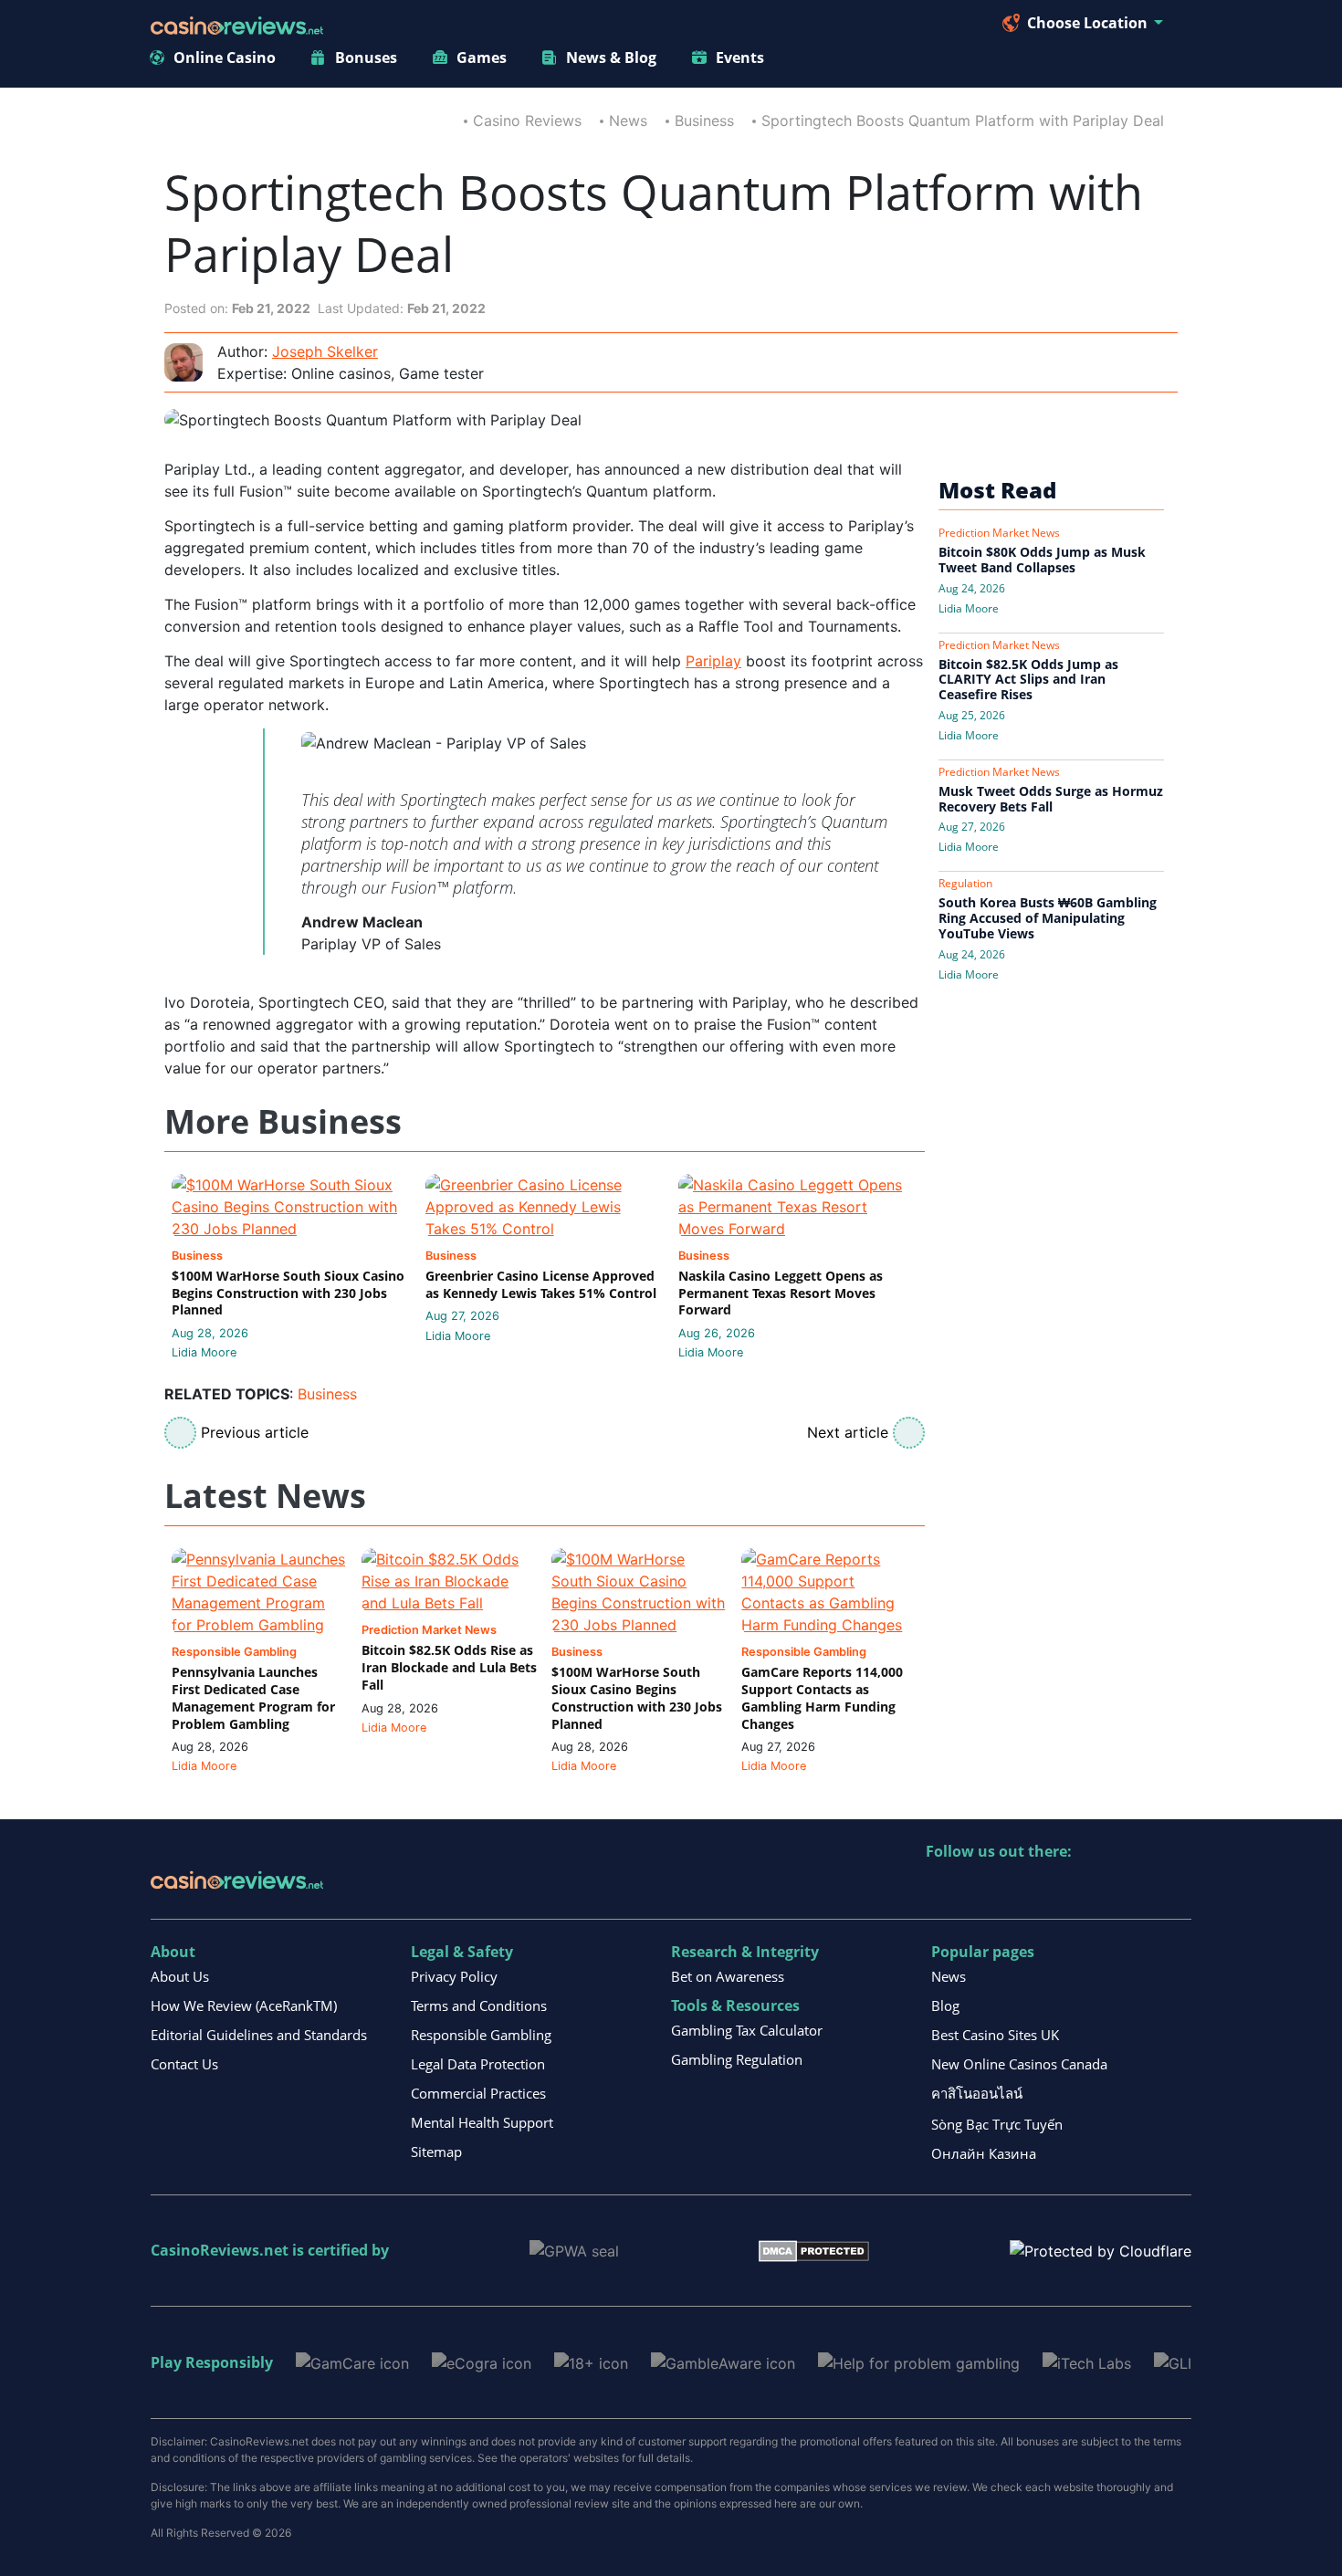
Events (740, 58)
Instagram (1137, 1889)
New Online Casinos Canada (1019, 2064)
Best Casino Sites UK (995, 2035)
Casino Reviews (527, 120)
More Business (283, 1122)
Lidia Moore (204, 1352)
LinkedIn (980, 1889)
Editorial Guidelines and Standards (259, 2035)
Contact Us (184, 2064)
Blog (945, 2005)
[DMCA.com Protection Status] (814, 2250)
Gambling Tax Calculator (747, 2030)
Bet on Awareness (728, 1976)
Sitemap (436, 2152)
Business (704, 120)
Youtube (1059, 1889)
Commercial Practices (478, 2093)
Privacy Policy (454, 1976)
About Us (180, 1976)
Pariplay (713, 661)
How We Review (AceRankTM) (244, 2005)
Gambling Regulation (737, 2059)
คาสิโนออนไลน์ (977, 2093)
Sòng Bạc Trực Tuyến (997, 2124)
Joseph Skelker (325, 351)
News (628, 120)
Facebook (1098, 1889)
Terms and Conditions (479, 2005)
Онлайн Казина (984, 2153)
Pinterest (1019, 1889)
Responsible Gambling (481, 2035)
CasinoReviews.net (220, 2250)
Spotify (1176, 1889)
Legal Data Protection (478, 2064)
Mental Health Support (482, 2122)
